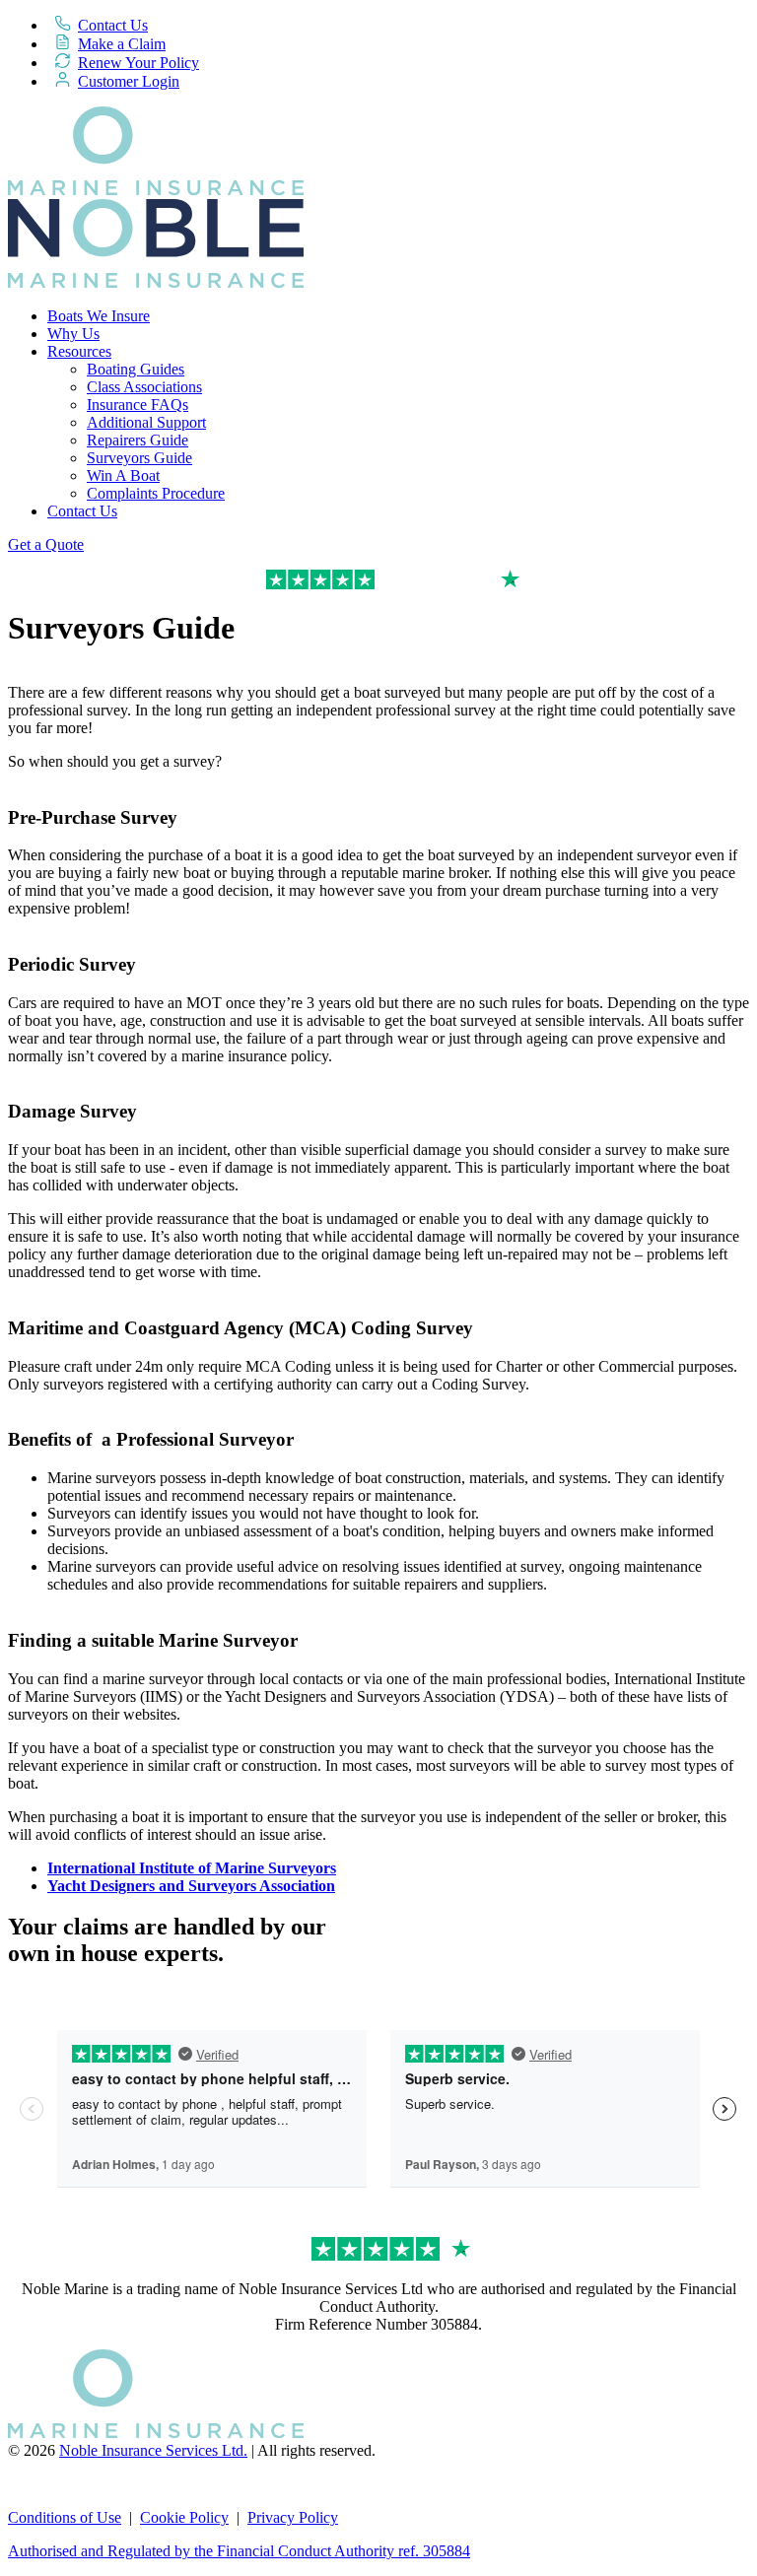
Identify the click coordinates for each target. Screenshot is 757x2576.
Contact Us (113, 25)
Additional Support (146, 422)
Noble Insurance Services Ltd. (153, 2450)
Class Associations (144, 387)
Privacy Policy (293, 2517)
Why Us (73, 334)
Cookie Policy (184, 2517)
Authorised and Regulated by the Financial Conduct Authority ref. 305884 (239, 2551)
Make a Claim (122, 44)
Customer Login (129, 81)
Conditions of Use (65, 2517)
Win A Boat (123, 475)
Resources (79, 351)
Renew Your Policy (138, 63)
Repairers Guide (138, 440)
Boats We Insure (99, 316)
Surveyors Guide (139, 458)
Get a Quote (46, 544)
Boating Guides (136, 369)
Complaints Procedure (156, 493)
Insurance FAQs (138, 405)
